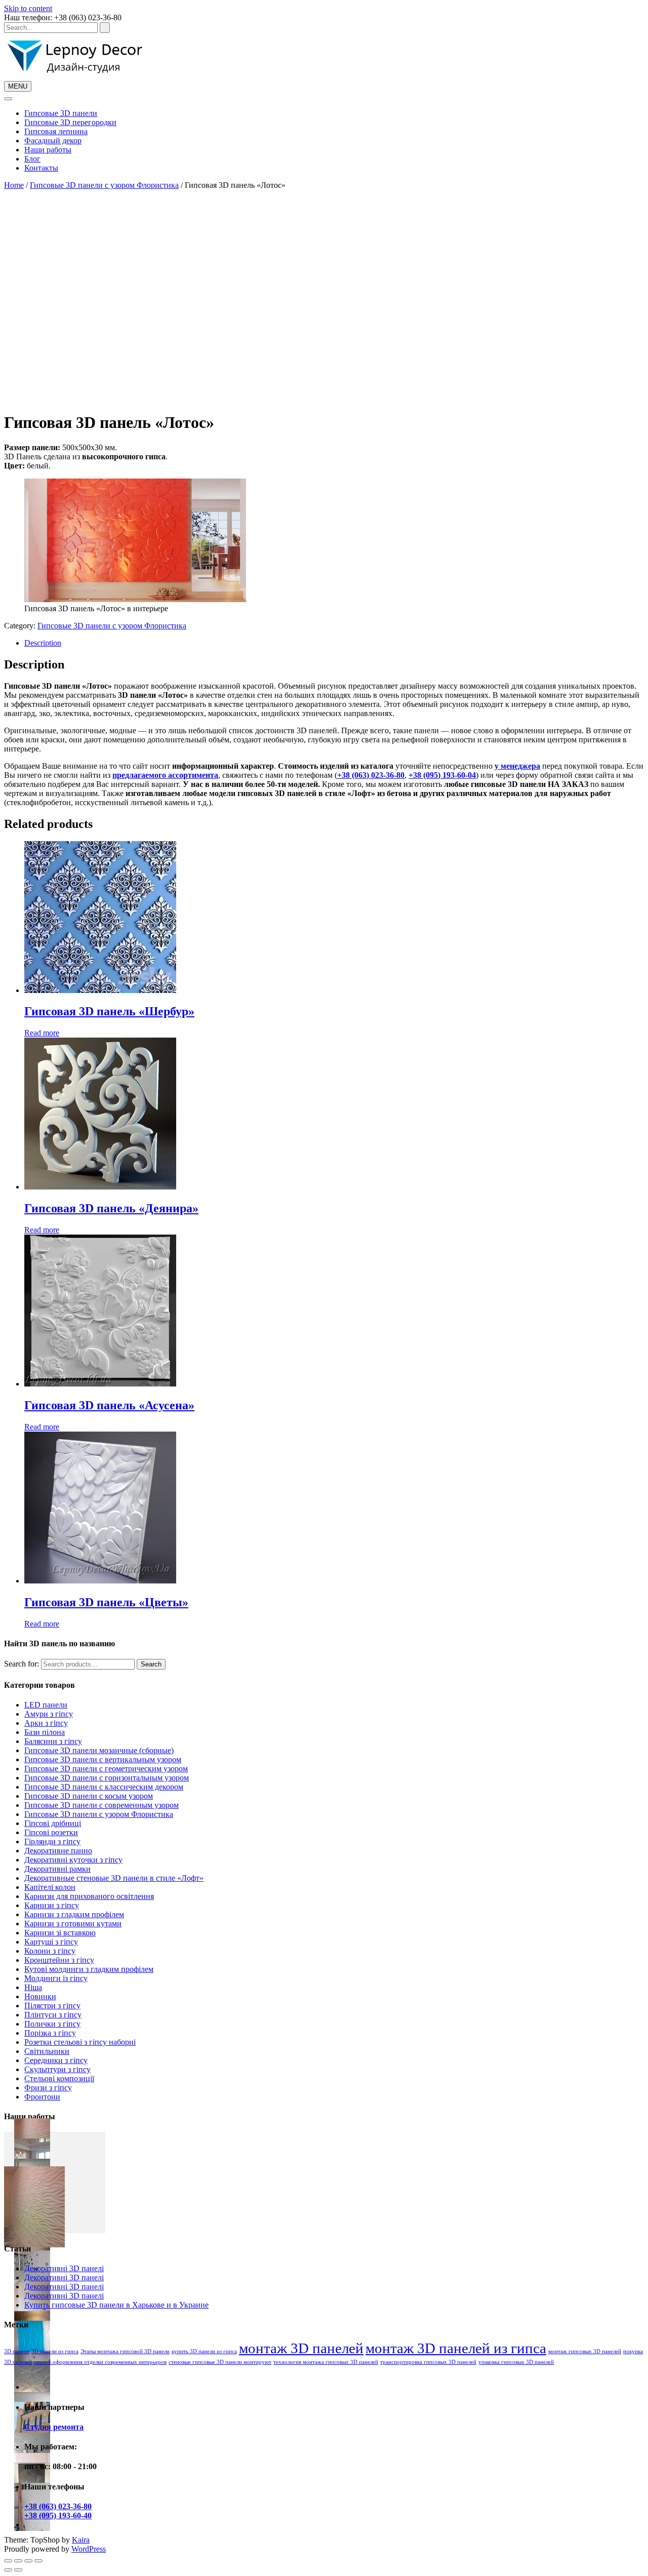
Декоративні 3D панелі (64, 2268)
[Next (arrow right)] (18, 2570)
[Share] (18, 2561)
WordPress (89, 2549)
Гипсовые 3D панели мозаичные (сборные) (99, 1750)
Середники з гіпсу (56, 2060)
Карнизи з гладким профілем (74, 1914)
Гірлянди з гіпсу (52, 1841)
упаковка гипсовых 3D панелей (516, 2362)
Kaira (81, 2540)
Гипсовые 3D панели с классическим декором (104, 1787)
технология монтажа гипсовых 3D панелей (326, 2362)
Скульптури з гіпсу (57, 2069)
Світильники (47, 2051)
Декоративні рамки (57, 1869)
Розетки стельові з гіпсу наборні (80, 2042)
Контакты (41, 168)
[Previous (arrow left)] (8, 2570)
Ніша (33, 1987)
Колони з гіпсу (50, 1951)
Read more (42, 1033)
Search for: (22, 1664)
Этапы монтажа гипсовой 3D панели (125, 2351)
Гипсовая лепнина (56, 131)
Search (151, 1664)
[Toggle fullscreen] (28, 2561)
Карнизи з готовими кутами (73, 1924)
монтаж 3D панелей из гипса (456, 2348)
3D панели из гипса (55, 2351)
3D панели (17, 2351)
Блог (32, 159)
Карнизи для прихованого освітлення (89, 1896)
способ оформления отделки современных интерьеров (100, 2362)
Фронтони (42, 2097)
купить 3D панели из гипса (204, 2351)
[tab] (334, 643)
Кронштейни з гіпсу (59, 1960)
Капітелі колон (50, 1887)
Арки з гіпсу (46, 1723)
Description (43, 643)
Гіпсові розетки (51, 1832)
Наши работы (48, 150)
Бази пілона (45, 1732)
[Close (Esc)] (8, 2561)
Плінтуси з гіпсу (53, 2015)
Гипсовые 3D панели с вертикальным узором (103, 1759)
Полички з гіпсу (52, 2024)
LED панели (46, 1705)
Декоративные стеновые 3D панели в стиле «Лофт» (114, 1878)
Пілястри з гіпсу (52, 2006)
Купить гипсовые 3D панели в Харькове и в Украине (116, 2305)
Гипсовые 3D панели (61, 113)
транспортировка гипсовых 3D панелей (428, 2362)
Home (14, 185)
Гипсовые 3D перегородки (70, 122)
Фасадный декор (53, 141)
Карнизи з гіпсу (52, 1905)
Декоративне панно (58, 1851)
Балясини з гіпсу (53, 1741)
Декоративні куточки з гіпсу (73, 1860)
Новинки (40, 1996)
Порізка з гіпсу (50, 2033)
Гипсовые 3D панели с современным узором (102, 1805)
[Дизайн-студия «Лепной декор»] (75, 76)
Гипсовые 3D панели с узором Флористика (104, 185)
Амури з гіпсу (49, 1714)
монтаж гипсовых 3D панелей (585, 2351)
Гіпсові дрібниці (53, 1823)
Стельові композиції (59, 2078)
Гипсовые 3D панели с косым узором (89, 1796)
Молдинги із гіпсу (56, 1978)
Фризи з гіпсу (48, 2088)
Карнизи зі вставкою (60, 1933)
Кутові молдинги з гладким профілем (89, 1969)
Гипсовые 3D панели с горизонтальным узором (107, 1778)
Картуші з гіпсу (51, 1942)
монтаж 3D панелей (301, 2348)
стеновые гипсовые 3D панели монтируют (220, 2362)
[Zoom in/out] (38, 2561)
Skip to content (28, 8)
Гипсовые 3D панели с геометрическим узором (106, 1769)
